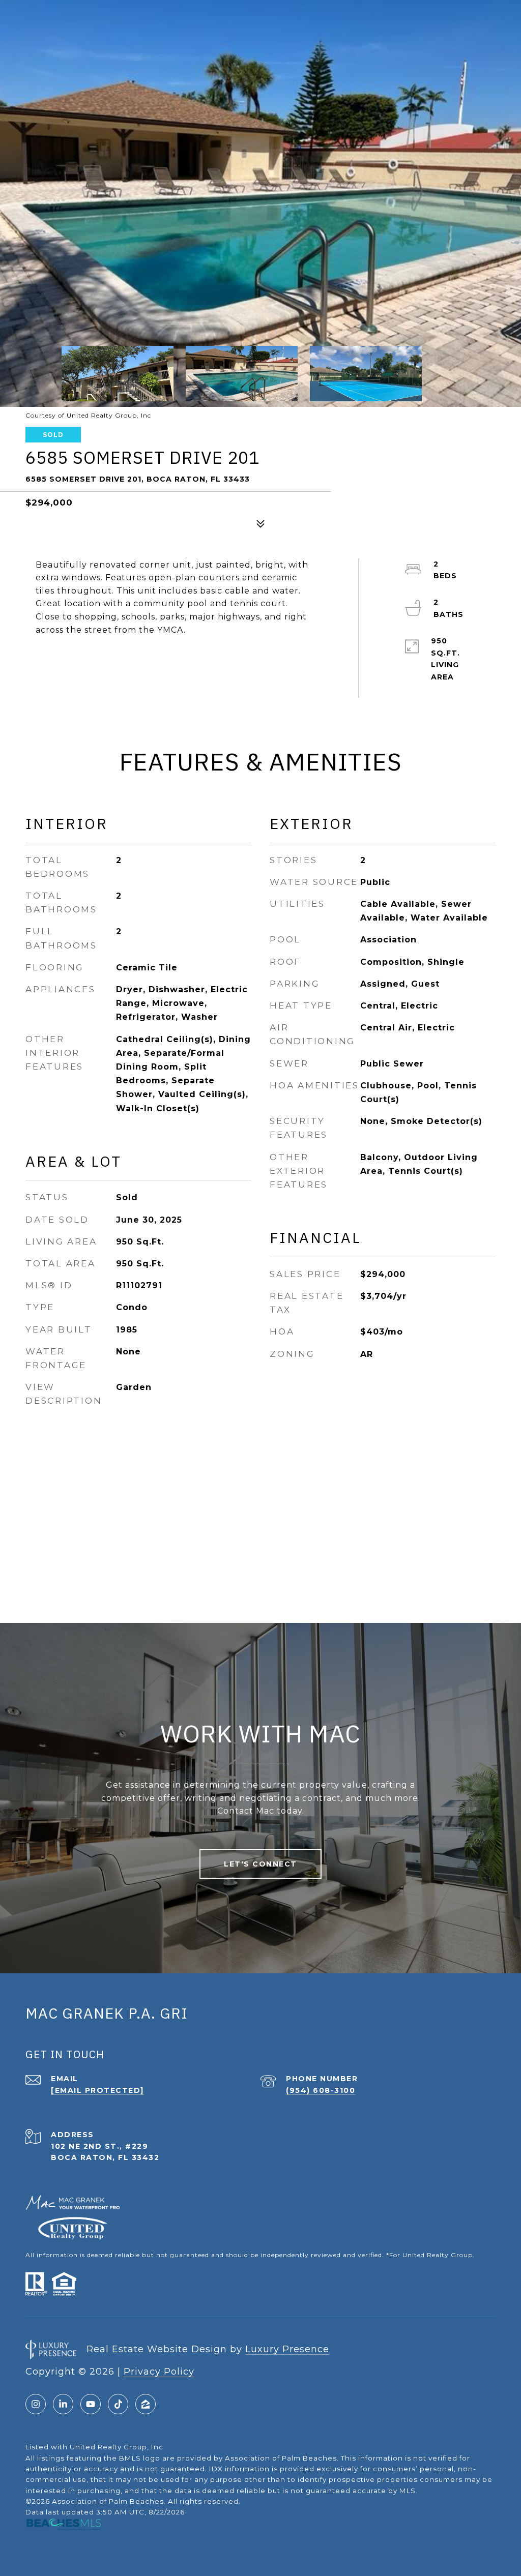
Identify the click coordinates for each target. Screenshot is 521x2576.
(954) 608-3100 (321, 2090)
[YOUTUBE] (91, 2404)
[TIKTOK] (118, 2404)
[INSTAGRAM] (36, 2404)
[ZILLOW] (146, 2404)
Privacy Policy (159, 2372)
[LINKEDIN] (63, 2404)
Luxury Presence (287, 2349)
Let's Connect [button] (260, 1864)
